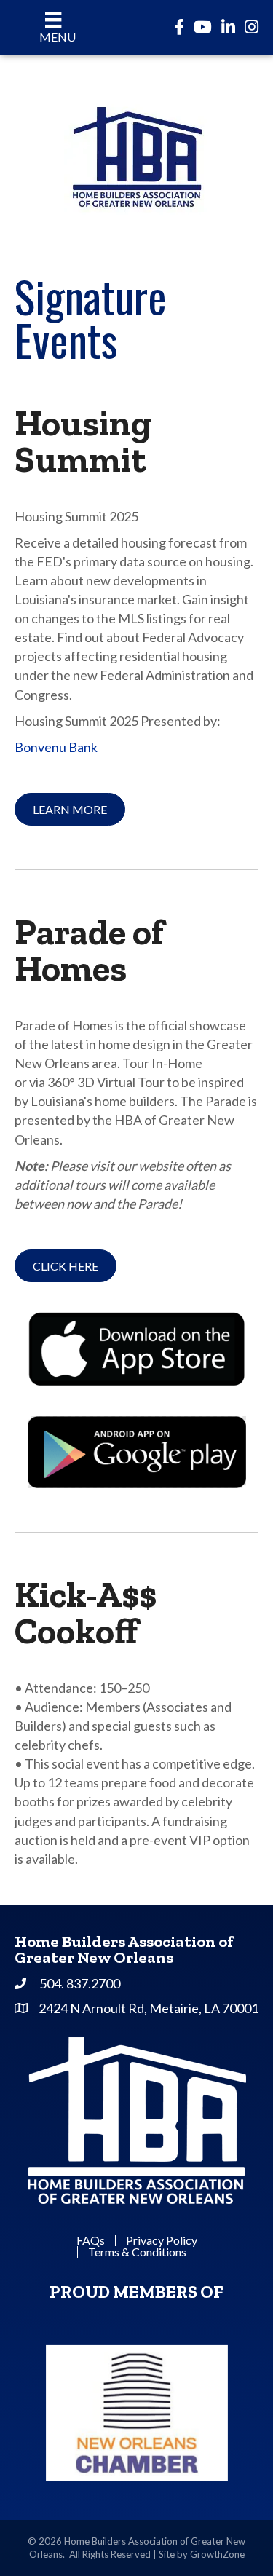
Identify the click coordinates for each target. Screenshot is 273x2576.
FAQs (91, 2240)
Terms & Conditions (137, 2252)
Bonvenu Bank (57, 747)
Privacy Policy (162, 2240)
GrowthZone (217, 2554)
